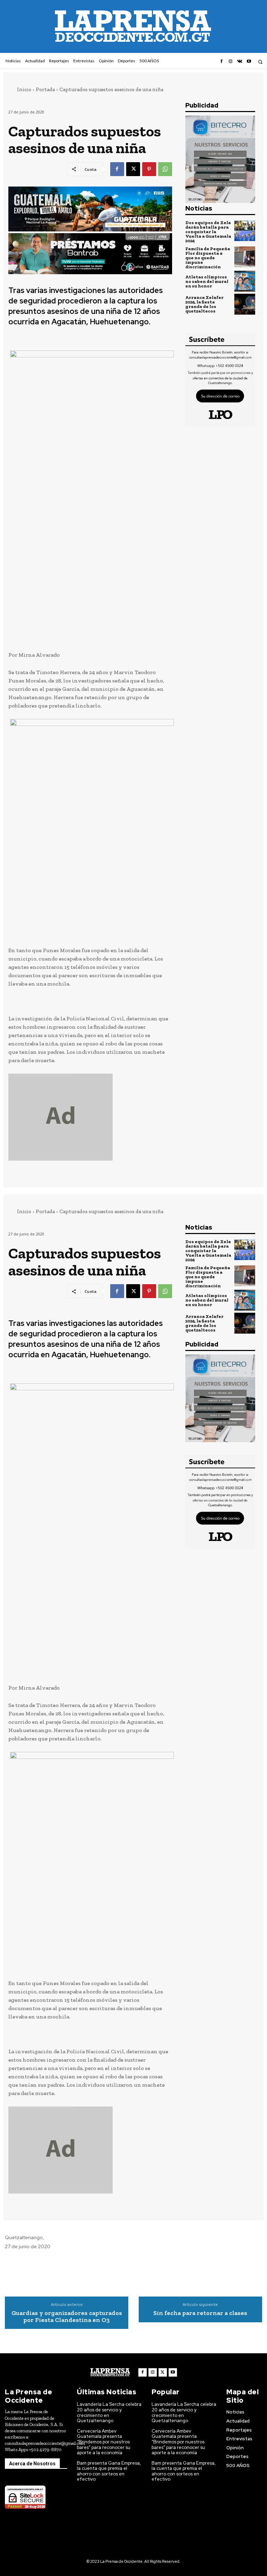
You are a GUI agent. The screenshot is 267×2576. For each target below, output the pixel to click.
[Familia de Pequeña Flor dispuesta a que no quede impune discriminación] (245, 257)
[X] (133, 169)
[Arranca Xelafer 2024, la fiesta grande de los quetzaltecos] (245, 304)
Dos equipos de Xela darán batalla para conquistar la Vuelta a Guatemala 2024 (208, 232)
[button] (260, 62)
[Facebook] (221, 62)
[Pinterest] (149, 169)
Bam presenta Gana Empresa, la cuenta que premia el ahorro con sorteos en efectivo (109, 2471)
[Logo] (110, 2372)
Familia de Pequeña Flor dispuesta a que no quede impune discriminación (208, 258)
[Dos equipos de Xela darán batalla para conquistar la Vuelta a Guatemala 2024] (245, 231)
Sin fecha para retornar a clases (200, 2313)
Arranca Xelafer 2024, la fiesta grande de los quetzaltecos (204, 304)
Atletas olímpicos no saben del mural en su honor (207, 281)
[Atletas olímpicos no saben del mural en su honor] (245, 281)
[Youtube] (249, 62)
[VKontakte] (240, 62)
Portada (45, 89)
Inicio (24, 89)
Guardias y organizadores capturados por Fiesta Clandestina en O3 (67, 2317)
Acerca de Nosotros (32, 2464)
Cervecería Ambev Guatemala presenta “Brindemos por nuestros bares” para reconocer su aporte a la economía (104, 2442)
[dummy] (90, 1117)
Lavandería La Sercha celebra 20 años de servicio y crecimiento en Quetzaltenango (109, 2412)
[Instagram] (230, 62)
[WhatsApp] (165, 169)
